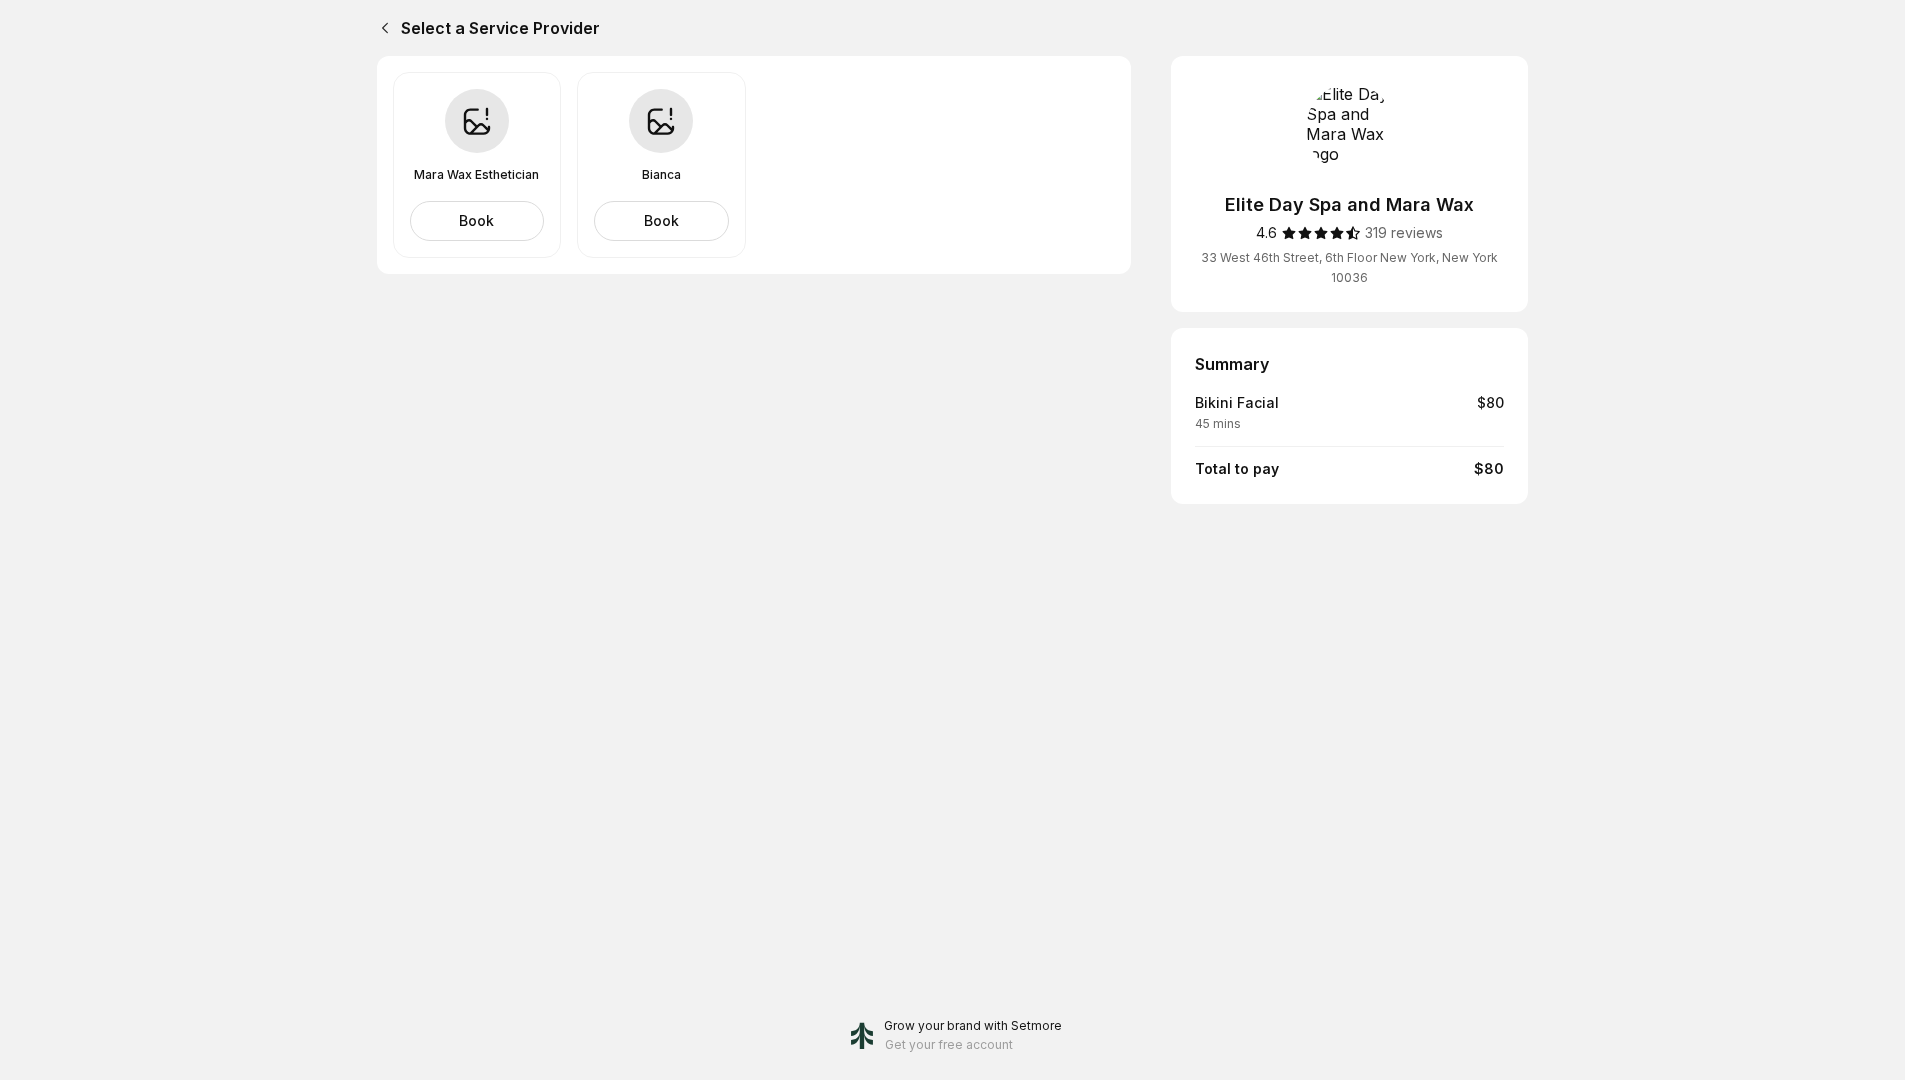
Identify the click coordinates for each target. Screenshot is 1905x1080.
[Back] (381, 28)
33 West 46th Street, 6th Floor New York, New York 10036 (1349, 267)
